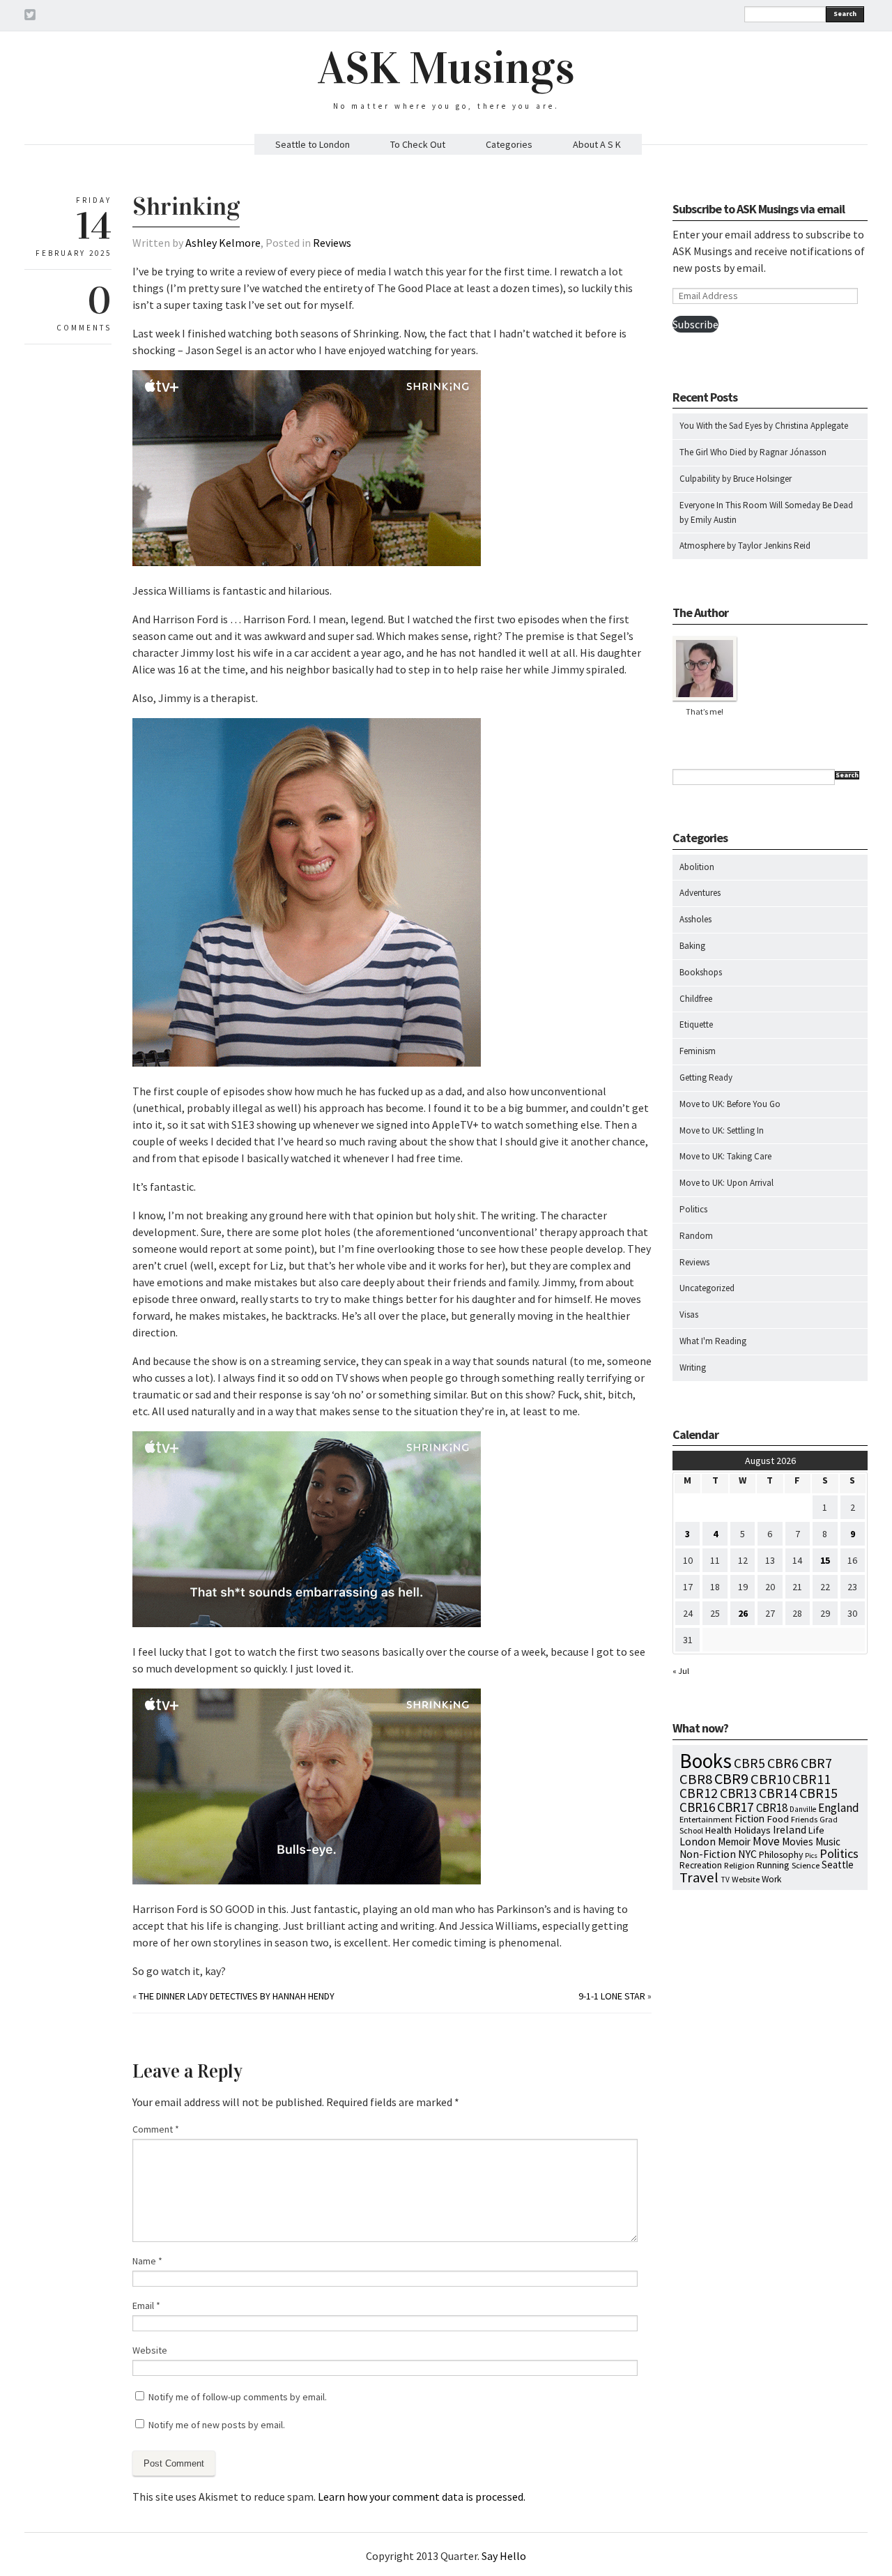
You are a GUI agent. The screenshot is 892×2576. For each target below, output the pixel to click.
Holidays (752, 1830)
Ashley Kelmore (223, 243)
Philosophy (781, 1854)
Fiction (749, 1819)
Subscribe (695, 324)
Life (816, 1830)
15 (825, 1560)
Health (718, 1830)
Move (766, 1841)
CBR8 (696, 1779)
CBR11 (812, 1779)
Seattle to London (313, 144)
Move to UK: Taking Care (725, 1156)
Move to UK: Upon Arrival (726, 1183)
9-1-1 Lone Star (612, 1996)
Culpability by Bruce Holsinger (736, 479)
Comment (156, 2129)
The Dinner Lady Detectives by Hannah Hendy (237, 1996)
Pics (811, 1855)
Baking (692, 946)
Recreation (701, 1865)
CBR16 (697, 1807)
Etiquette (696, 1024)
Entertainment (706, 1819)
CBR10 (770, 1779)
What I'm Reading (713, 1341)
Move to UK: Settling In (722, 1130)
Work (771, 1879)
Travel (699, 1877)
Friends (804, 1819)
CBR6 (783, 1763)
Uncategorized (707, 1288)
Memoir (734, 1842)
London (698, 1842)
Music (828, 1842)
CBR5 (749, 1763)
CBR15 (818, 1793)
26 (743, 1613)
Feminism (698, 1051)
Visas (689, 1314)
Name (147, 2261)
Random (696, 1236)
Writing (693, 1367)
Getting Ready (706, 1077)
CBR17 (736, 1807)
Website (150, 2350)
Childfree (696, 999)
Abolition (697, 867)
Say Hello (504, 2556)
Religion (739, 1865)
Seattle (838, 1865)
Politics (693, 1209)
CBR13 (738, 1793)
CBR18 (772, 1808)
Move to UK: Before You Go (730, 1104)
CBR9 (731, 1779)
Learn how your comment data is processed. (422, 2497)
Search (845, 14)
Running (773, 1865)
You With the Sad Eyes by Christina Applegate (764, 426)
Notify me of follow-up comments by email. (238, 2397)
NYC (747, 1854)
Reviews (332, 243)
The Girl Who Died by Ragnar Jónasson (753, 452)
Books (706, 1761)
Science (806, 1865)
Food (778, 1819)
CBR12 (699, 1793)
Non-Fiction (708, 1854)
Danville (803, 1809)
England (839, 1808)
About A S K (597, 144)
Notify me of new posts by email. (217, 2425)
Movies (798, 1842)
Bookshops (701, 972)
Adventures (700, 893)
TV (725, 1880)
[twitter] (30, 17)
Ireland (790, 1830)
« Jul (681, 1671)
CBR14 (778, 1793)
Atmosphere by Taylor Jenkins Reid (745, 546)
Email (146, 2306)
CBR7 (816, 1763)
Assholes (695, 919)
